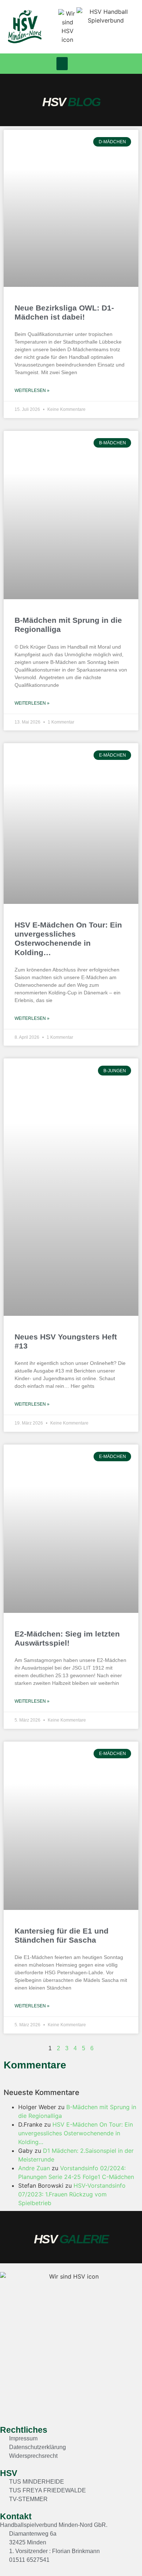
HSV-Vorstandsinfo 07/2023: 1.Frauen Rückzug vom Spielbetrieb (72, 2194)
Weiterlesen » (32, 390)
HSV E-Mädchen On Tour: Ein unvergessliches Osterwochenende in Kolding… (76, 2133)
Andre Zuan (34, 2168)
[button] (62, 64)
